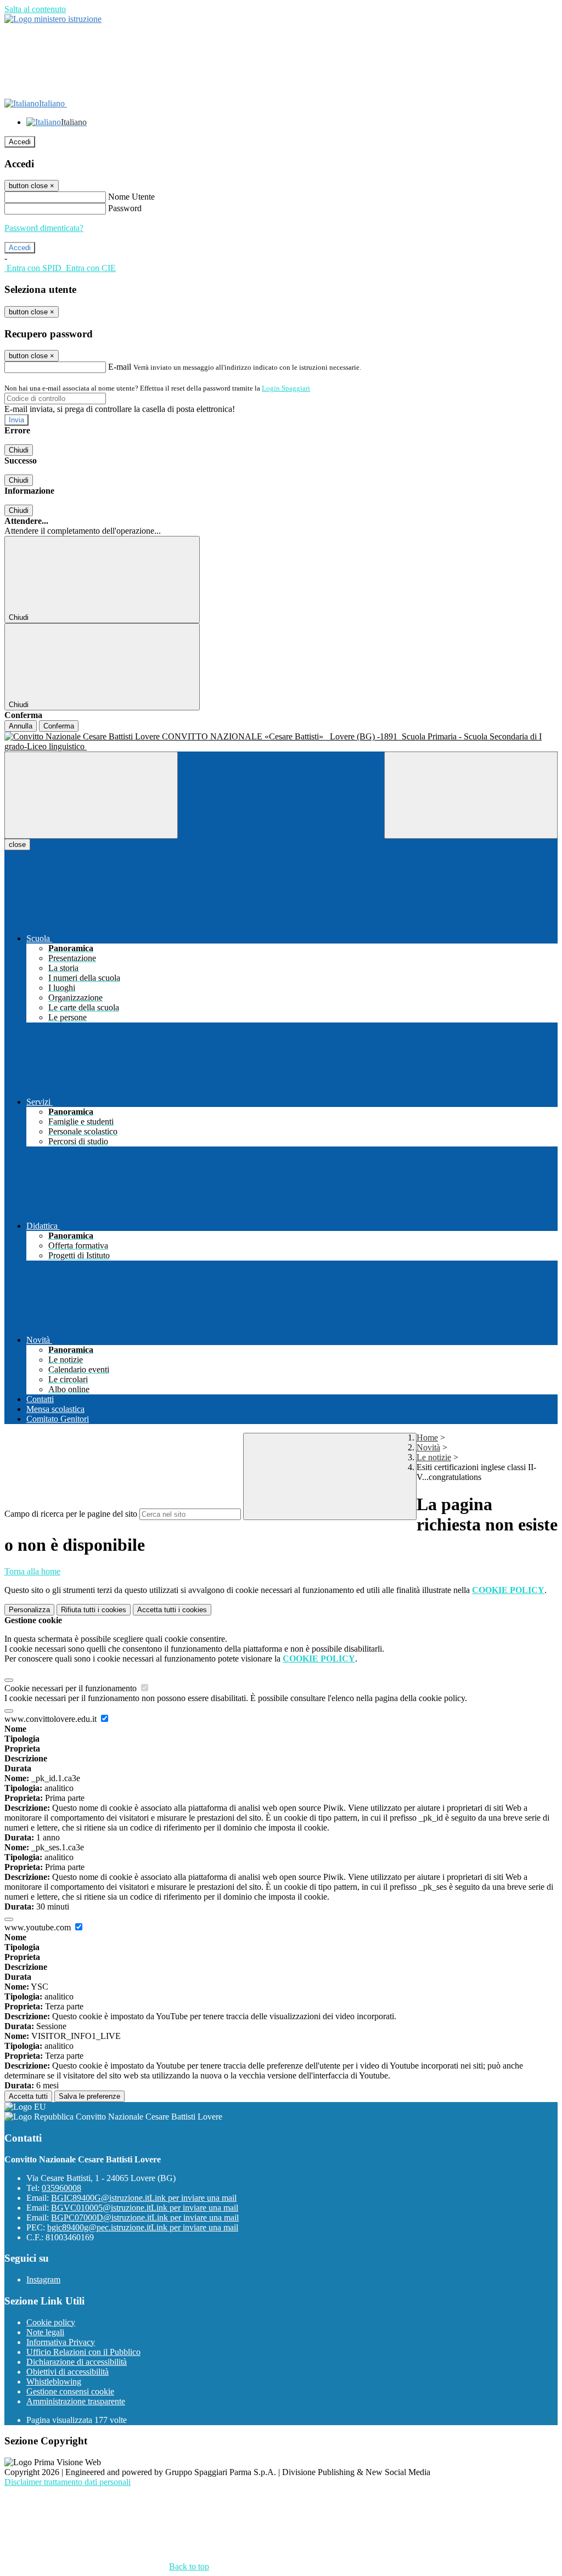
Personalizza (29, 1610)
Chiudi (19, 450)
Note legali (45, 2332)
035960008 (61, 2188)
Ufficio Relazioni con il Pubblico (83, 2352)
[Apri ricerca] (471, 795)
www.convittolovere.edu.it (52, 1719)
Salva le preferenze (89, 2096)
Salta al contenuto (35, 9)
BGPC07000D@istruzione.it (145, 2218)
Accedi (20, 142)
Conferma (59, 726)
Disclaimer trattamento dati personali (68, 2482)
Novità (428, 1447)
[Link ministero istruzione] (53, 19)
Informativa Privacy (61, 2342)
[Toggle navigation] (91, 795)
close (17, 844)
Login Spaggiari (286, 388)
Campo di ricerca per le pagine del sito (71, 1514)
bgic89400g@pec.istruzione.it (143, 2227)
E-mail (120, 367)
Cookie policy (51, 2322)
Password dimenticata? (44, 228)
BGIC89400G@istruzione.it (144, 2198)
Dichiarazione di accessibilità (77, 2362)
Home (427, 1437)
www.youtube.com (39, 1927)
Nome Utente (131, 197)
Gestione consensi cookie (70, 2391)
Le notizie (434, 1457)
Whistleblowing (54, 2382)
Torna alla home (32, 1571)
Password (125, 208)
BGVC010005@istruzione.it (145, 2208)
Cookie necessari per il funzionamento (72, 1688)
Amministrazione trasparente (76, 2401)
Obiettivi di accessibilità (68, 2372)
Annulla (21, 726)
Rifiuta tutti (94, 1610)
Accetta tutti (172, 1610)
